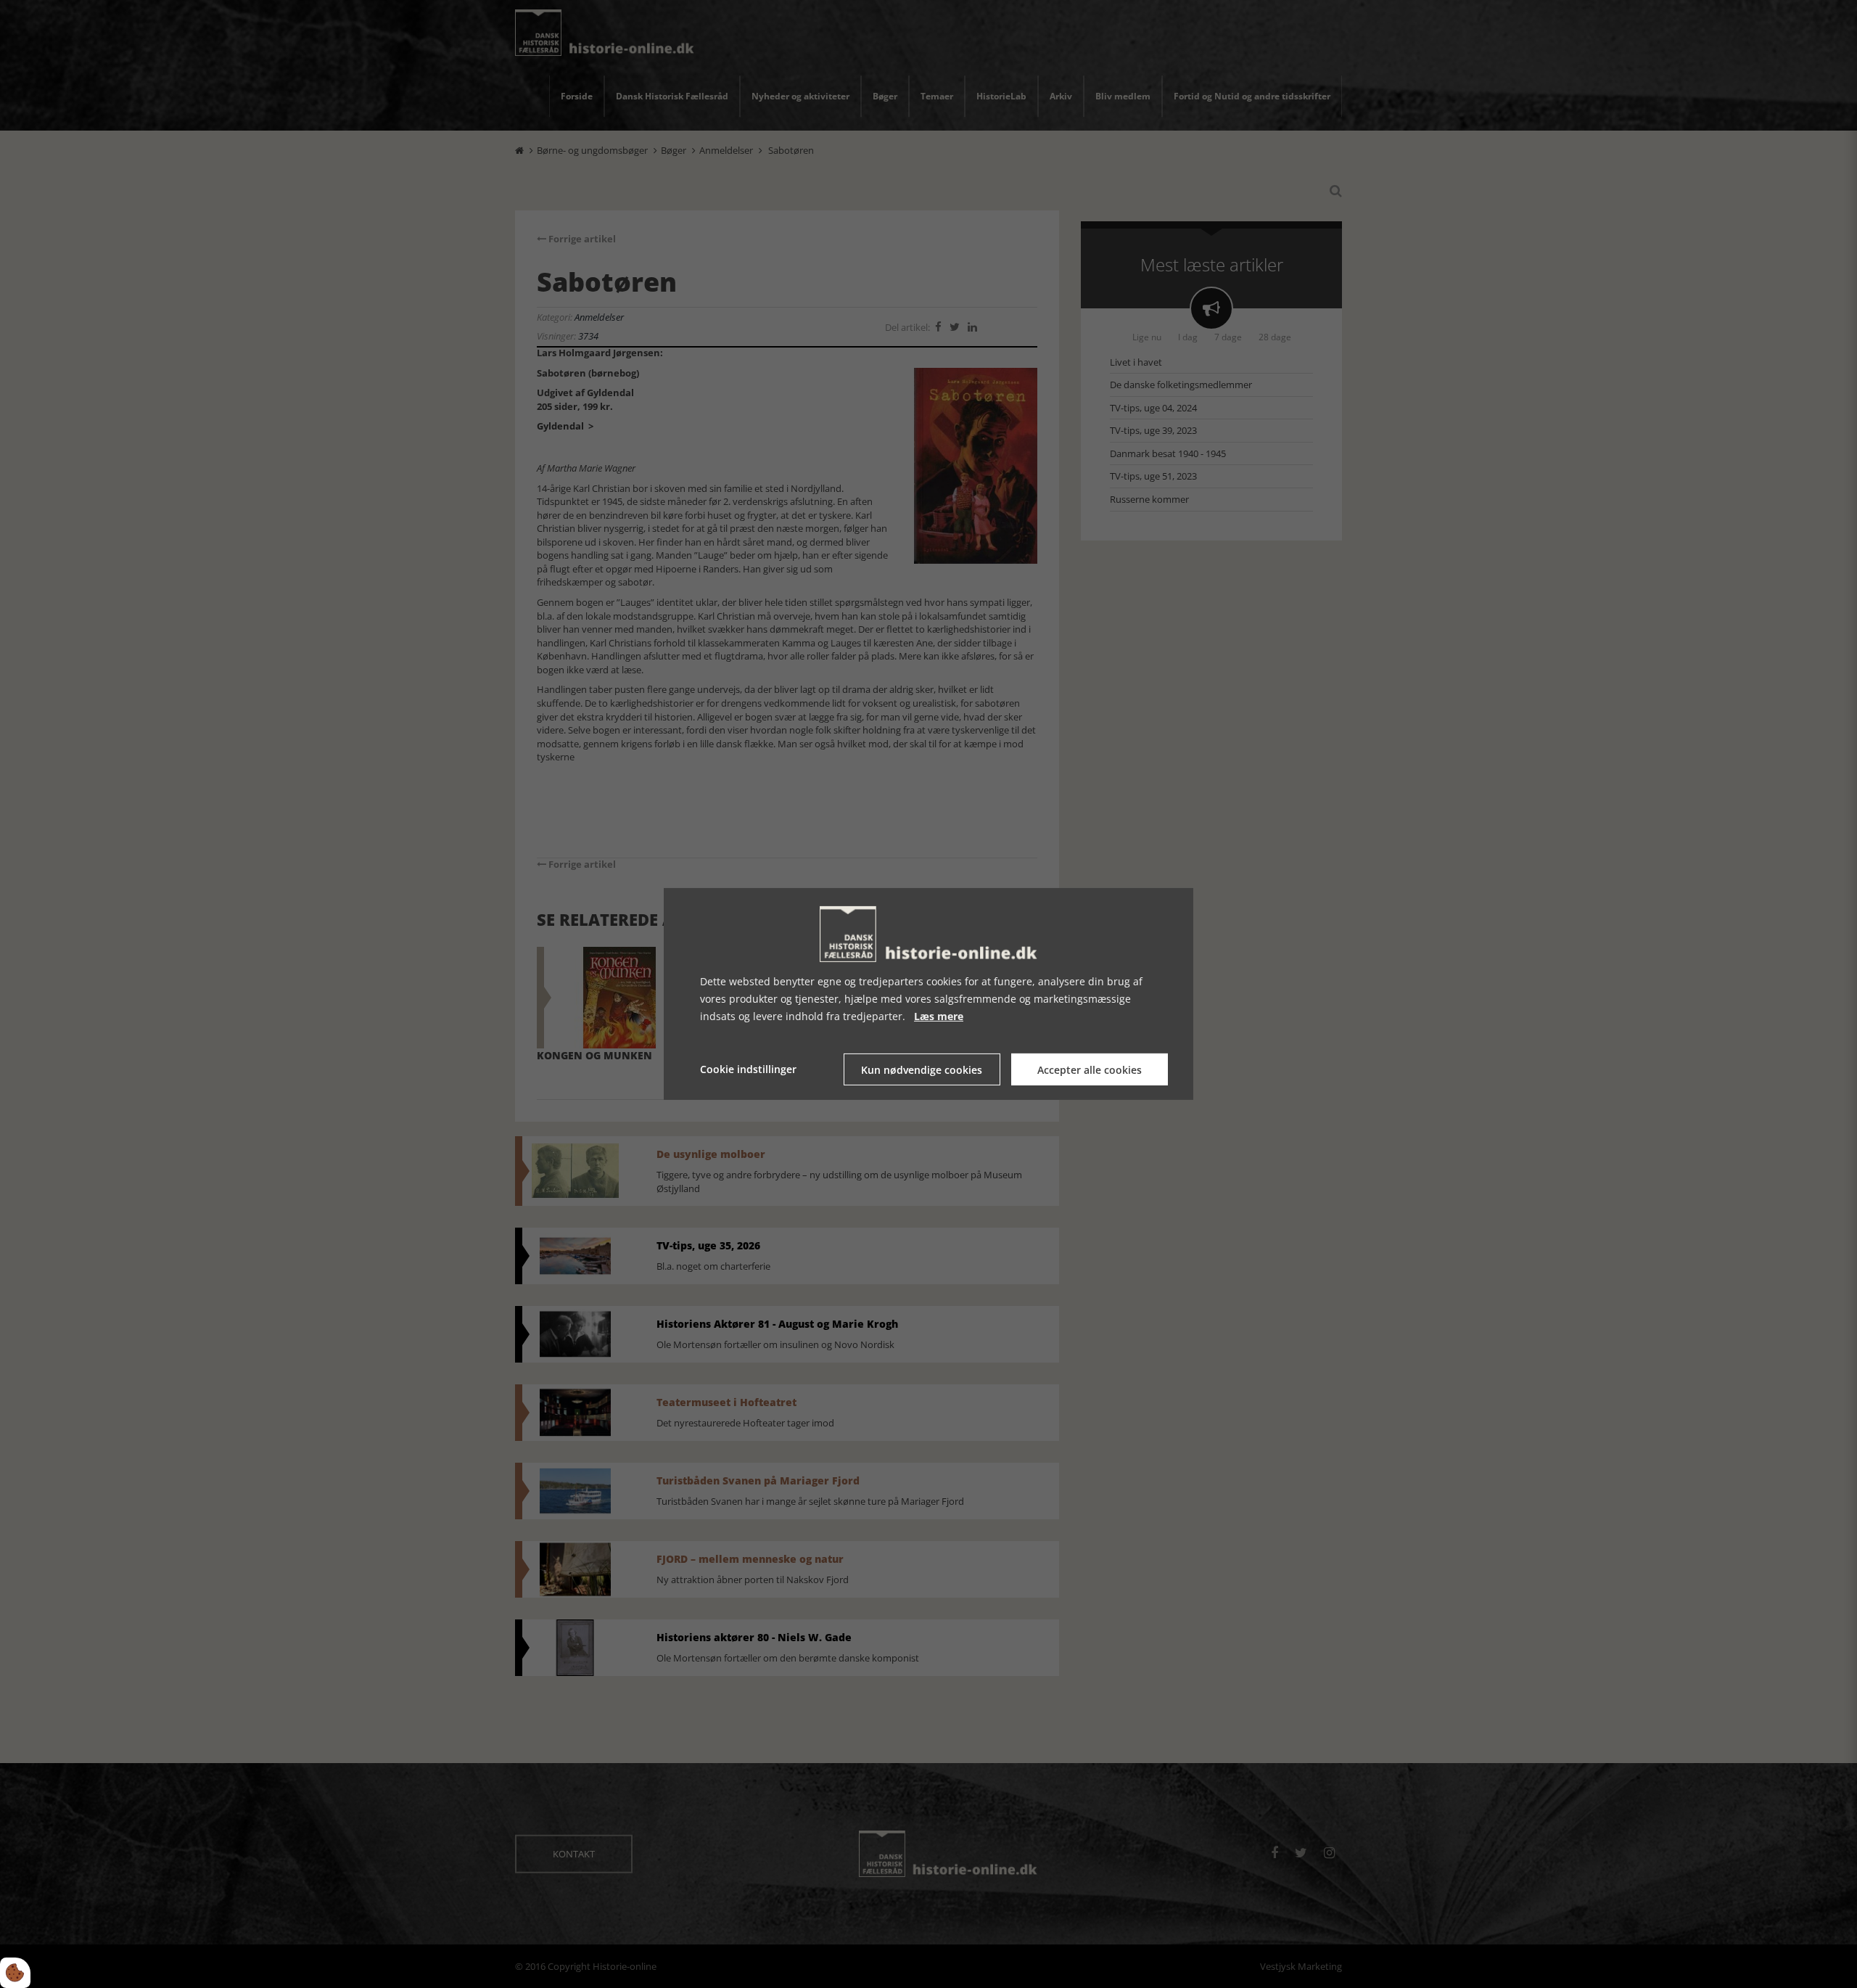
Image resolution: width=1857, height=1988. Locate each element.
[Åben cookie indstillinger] (15, 1973)
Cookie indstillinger (748, 1069)
